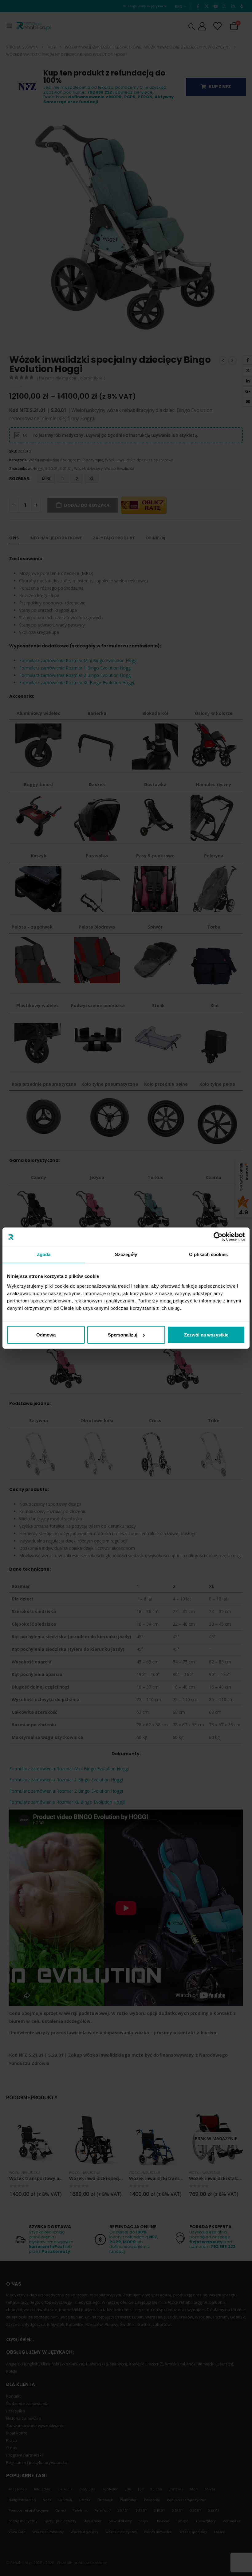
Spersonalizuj (123, 1335)
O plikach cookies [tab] (208, 1254)
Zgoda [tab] (44, 1254)
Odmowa (46, 1335)
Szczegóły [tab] (126, 1254)
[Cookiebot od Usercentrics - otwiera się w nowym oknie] (218, 1237)
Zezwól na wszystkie (206, 1335)
